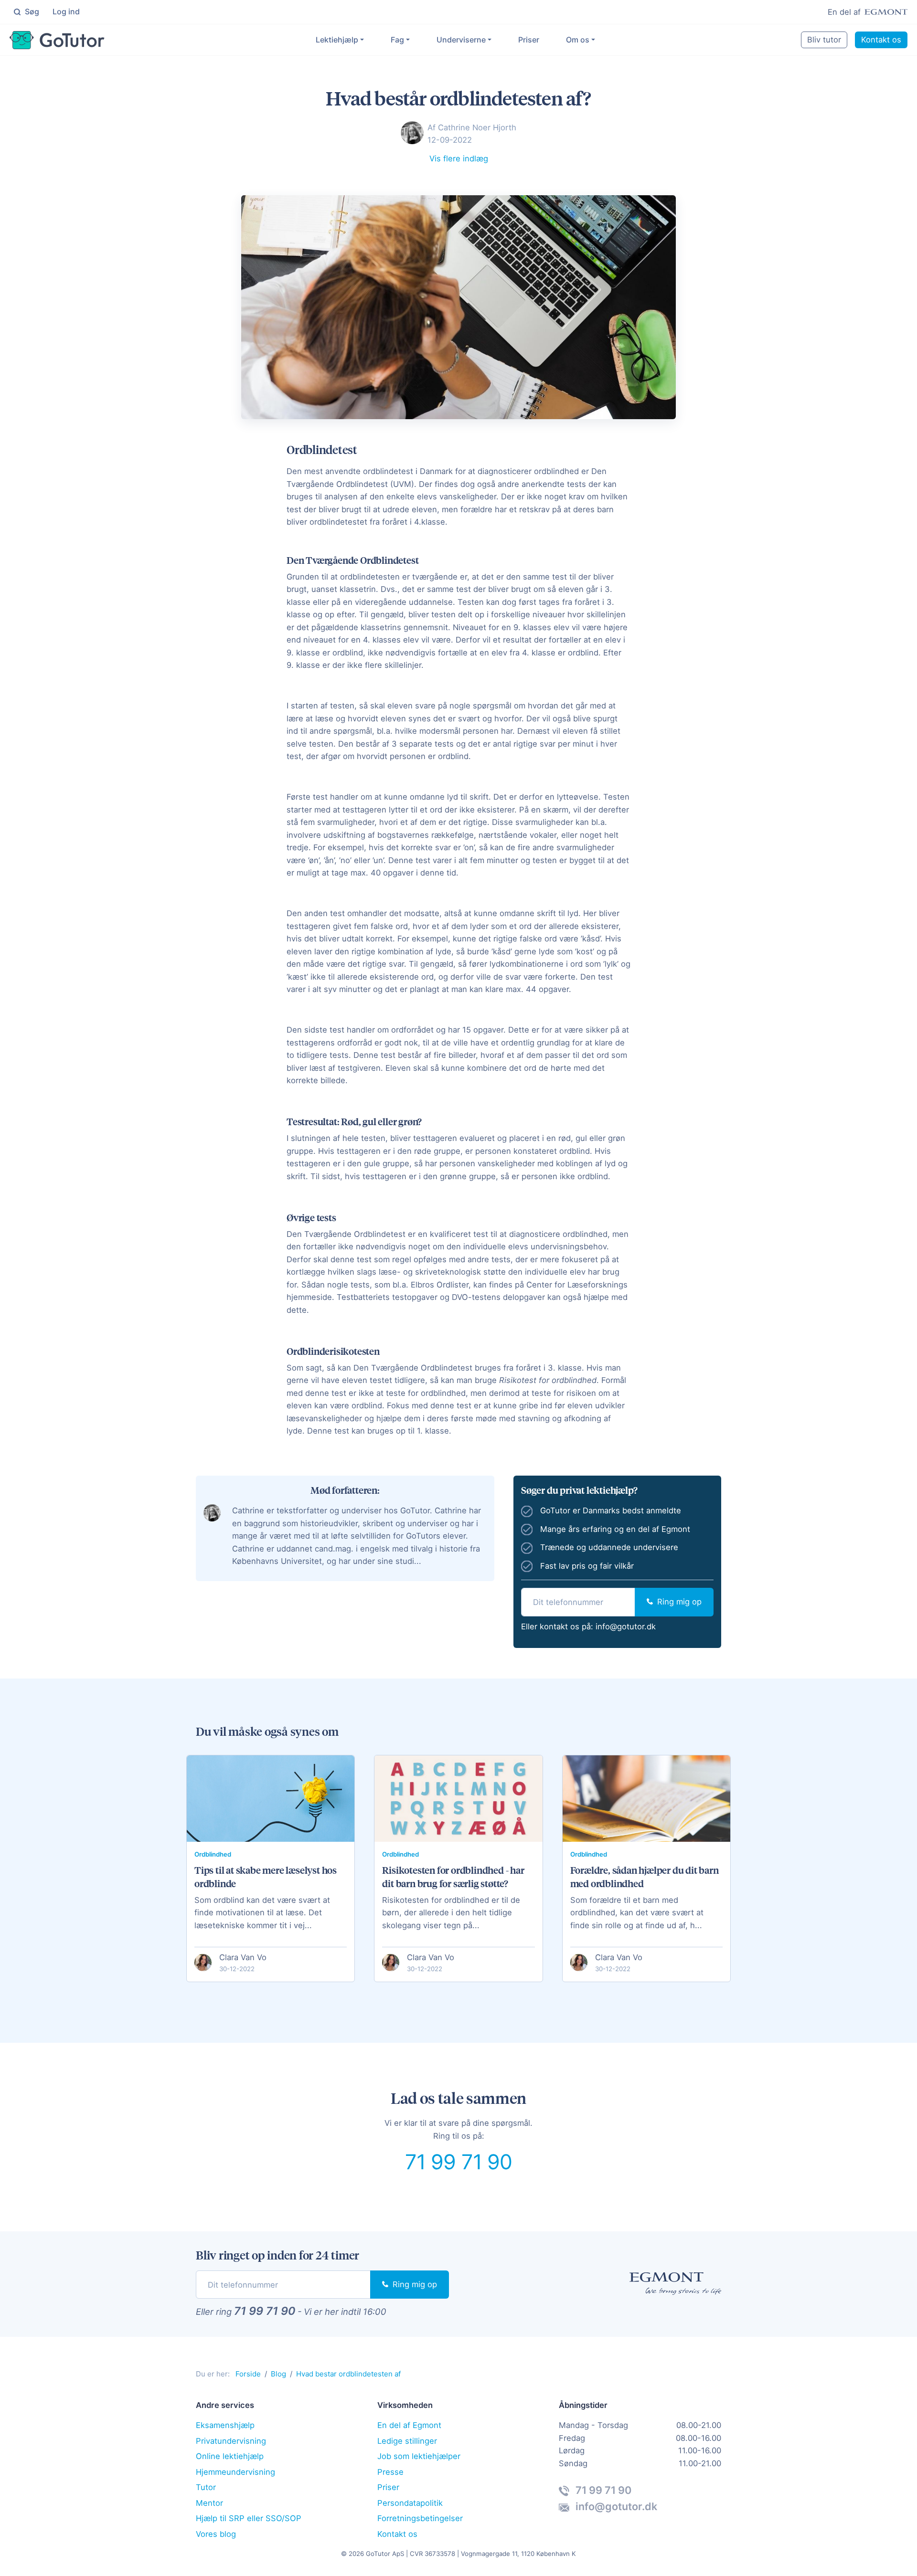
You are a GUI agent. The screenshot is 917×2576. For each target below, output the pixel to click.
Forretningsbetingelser (420, 2518)
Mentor (209, 2503)
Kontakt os (881, 40)
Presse (390, 2472)
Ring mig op (678, 1602)
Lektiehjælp (337, 40)
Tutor (206, 2487)
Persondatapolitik (410, 2503)
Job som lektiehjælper (419, 2456)
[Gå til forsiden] (57, 40)
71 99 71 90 (459, 2162)
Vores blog (216, 2534)
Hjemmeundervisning (235, 2472)
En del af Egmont (409, 2425)
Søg (31, 11)
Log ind (66, 11)
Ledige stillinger (407, 2441)
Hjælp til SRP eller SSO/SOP (249, 2518)
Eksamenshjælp (225, 2425)
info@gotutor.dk (626, 1626)
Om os (578, 40)
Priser (529, 40)
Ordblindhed (213, 1854)
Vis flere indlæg (459, 158)
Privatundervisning (231, 2441)
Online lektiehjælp (230, 2456)
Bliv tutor (824, 40)
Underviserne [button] (461, 40)
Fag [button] (397, 40)
